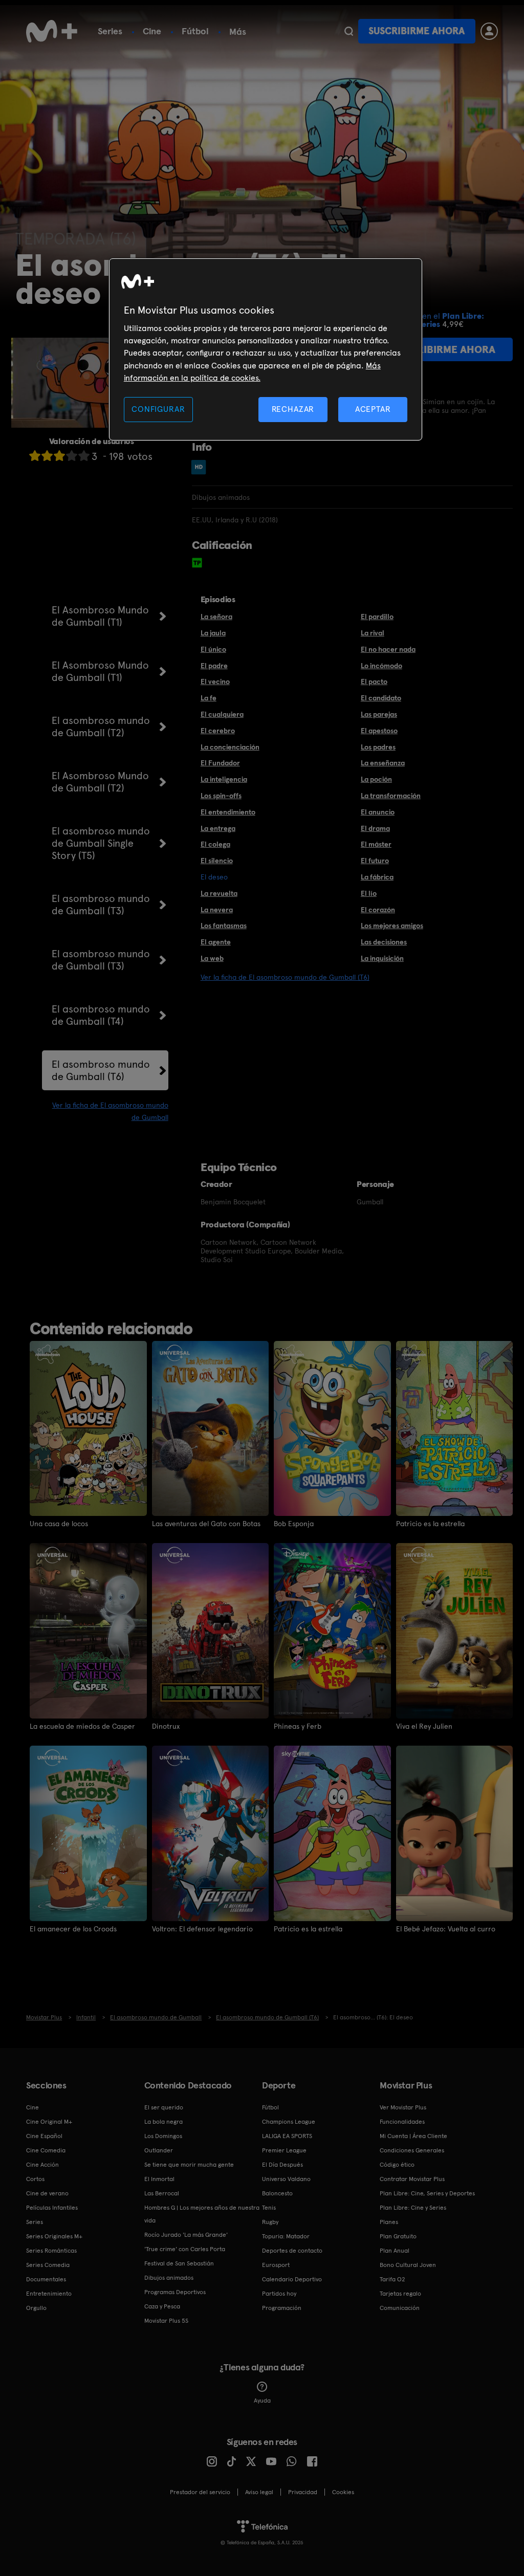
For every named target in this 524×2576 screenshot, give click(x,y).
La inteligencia (224, 779)
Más (238, 32)
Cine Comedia (46, 2150)
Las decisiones (384, 942)
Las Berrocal (162, 2193)
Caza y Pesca (162, 2306)
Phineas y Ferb (298, 1726)
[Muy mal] (35, 456)
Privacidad (303, 2492)
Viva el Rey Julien (424, 1726)
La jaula (213, 633)
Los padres (378, 747)
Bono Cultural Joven (408, 2265)
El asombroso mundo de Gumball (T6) (101, 1070)
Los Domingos (163, 2136)
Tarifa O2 (392, 2279)
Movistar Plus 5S (166, 2321)
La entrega (218, 828)
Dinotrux (166, 1726)
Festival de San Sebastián (179, 2263)
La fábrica (377, 877)
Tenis (269, 2208)
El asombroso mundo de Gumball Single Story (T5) (101, 843)
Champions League (289, 2122)
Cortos (35, 2179)
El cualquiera (222, 714)
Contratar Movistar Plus (412, 2179)
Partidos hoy (279, 2294)
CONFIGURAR (158, 409)
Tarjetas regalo (400, 2294)
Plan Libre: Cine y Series (413, 2208)
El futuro (375, 861)
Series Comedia (48, 2265)
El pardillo (377, 617)
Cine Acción (42, 2165)
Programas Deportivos (175, 2292)
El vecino (215, 681)
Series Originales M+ (54, 2236)
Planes (389, 2222)
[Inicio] (52, 31)
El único (213, 649)
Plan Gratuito (398, 2236)
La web (212, 958)
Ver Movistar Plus (403, 2107)
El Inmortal (159, 2179)
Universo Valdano (286, 2179)
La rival (373, 633)
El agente (216, 942)
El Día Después (282, 2165)
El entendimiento (228, 812)
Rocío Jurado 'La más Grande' (186, 2235)
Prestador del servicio (200, 2492)
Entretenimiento (49, 2294)
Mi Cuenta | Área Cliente (413, 2136)
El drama (375, 828)
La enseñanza (383, 763)
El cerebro (218, 731)
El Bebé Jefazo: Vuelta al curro (446, 1929)
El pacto (374, 681)
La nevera (217, 910)
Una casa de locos (59, 1524)
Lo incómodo (381, 666)
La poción (376, 779)
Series (110, 31)
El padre (214, 666)
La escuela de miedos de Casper (82, 1726)
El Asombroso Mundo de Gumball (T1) (100, 616)
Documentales (46, 2279)
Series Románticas (51, 2251)
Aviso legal (259, 2492)
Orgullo (36, 2308)
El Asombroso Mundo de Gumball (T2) (100, 782)
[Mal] (47, 456)
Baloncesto (277, 2193)
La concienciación (230, 747)
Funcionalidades (402, 2122)
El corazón (378, 910)
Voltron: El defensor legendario (202, 1929)
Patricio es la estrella (430, 1524)
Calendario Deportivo (292, 2279)
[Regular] (59, 456)
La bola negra (163, 2122)
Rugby (270, 2222)
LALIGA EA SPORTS (287, 2136)
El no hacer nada (388, 649)
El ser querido (164, 2107)
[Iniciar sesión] (489, 31)
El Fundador (220, 763)
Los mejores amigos (392, 926)
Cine (152, 31)
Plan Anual (395, 2251)
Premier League (284, 2150)
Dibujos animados (169, 2278)
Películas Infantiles (52, 2208)
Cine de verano (47, 2193)
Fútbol (195, 31)
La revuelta (219, 893)
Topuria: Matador (286, 2236)
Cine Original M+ (49, 2122)
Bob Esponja (294, 1524)
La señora (216, 617)
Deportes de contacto (292, 2251)
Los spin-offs (221, 796)
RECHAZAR (293, 409)
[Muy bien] (84, 456)
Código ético (397, 2165)
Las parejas (379, 714)
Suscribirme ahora (417, 31)
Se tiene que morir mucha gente (189, 2165)
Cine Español (44, 2136)
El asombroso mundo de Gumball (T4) (101, 1015)
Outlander (159, 2150)
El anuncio (378, 812)
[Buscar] (349, 31)
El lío (369, 893)
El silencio (217, 861)
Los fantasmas (224, 926)
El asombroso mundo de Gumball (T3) (101, 905)
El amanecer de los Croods (73, 1929)
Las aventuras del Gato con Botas (206, 1524)
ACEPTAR (373, 409)
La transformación (391, 796)
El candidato (381, 698)
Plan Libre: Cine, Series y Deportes (427, 2193)
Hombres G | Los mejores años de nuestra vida (202, 2214)
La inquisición (382, 958)
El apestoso (379, 731)
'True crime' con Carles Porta (185, 2249)
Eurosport (276, 2265)
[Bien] (72, 456)
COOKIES (343, 2492)
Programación (282, 2308)
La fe (209, 698)
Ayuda (262, 2401)
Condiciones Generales (412, 2150)
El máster (376, 844)
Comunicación (400, 2308)
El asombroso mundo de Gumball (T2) (101, 726)
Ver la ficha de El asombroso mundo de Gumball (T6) (285, 977)
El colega (215, 844)
